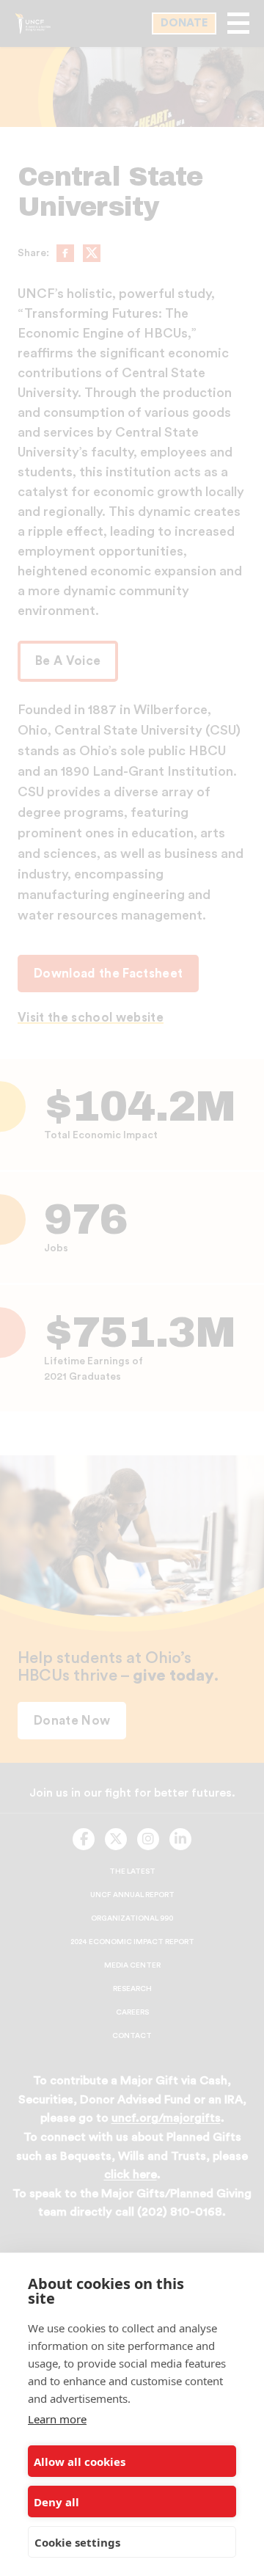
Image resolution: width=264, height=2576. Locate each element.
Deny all (56, 2502)
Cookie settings (77, 2542)
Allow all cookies (80, 2462)
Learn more (57, 2419)
